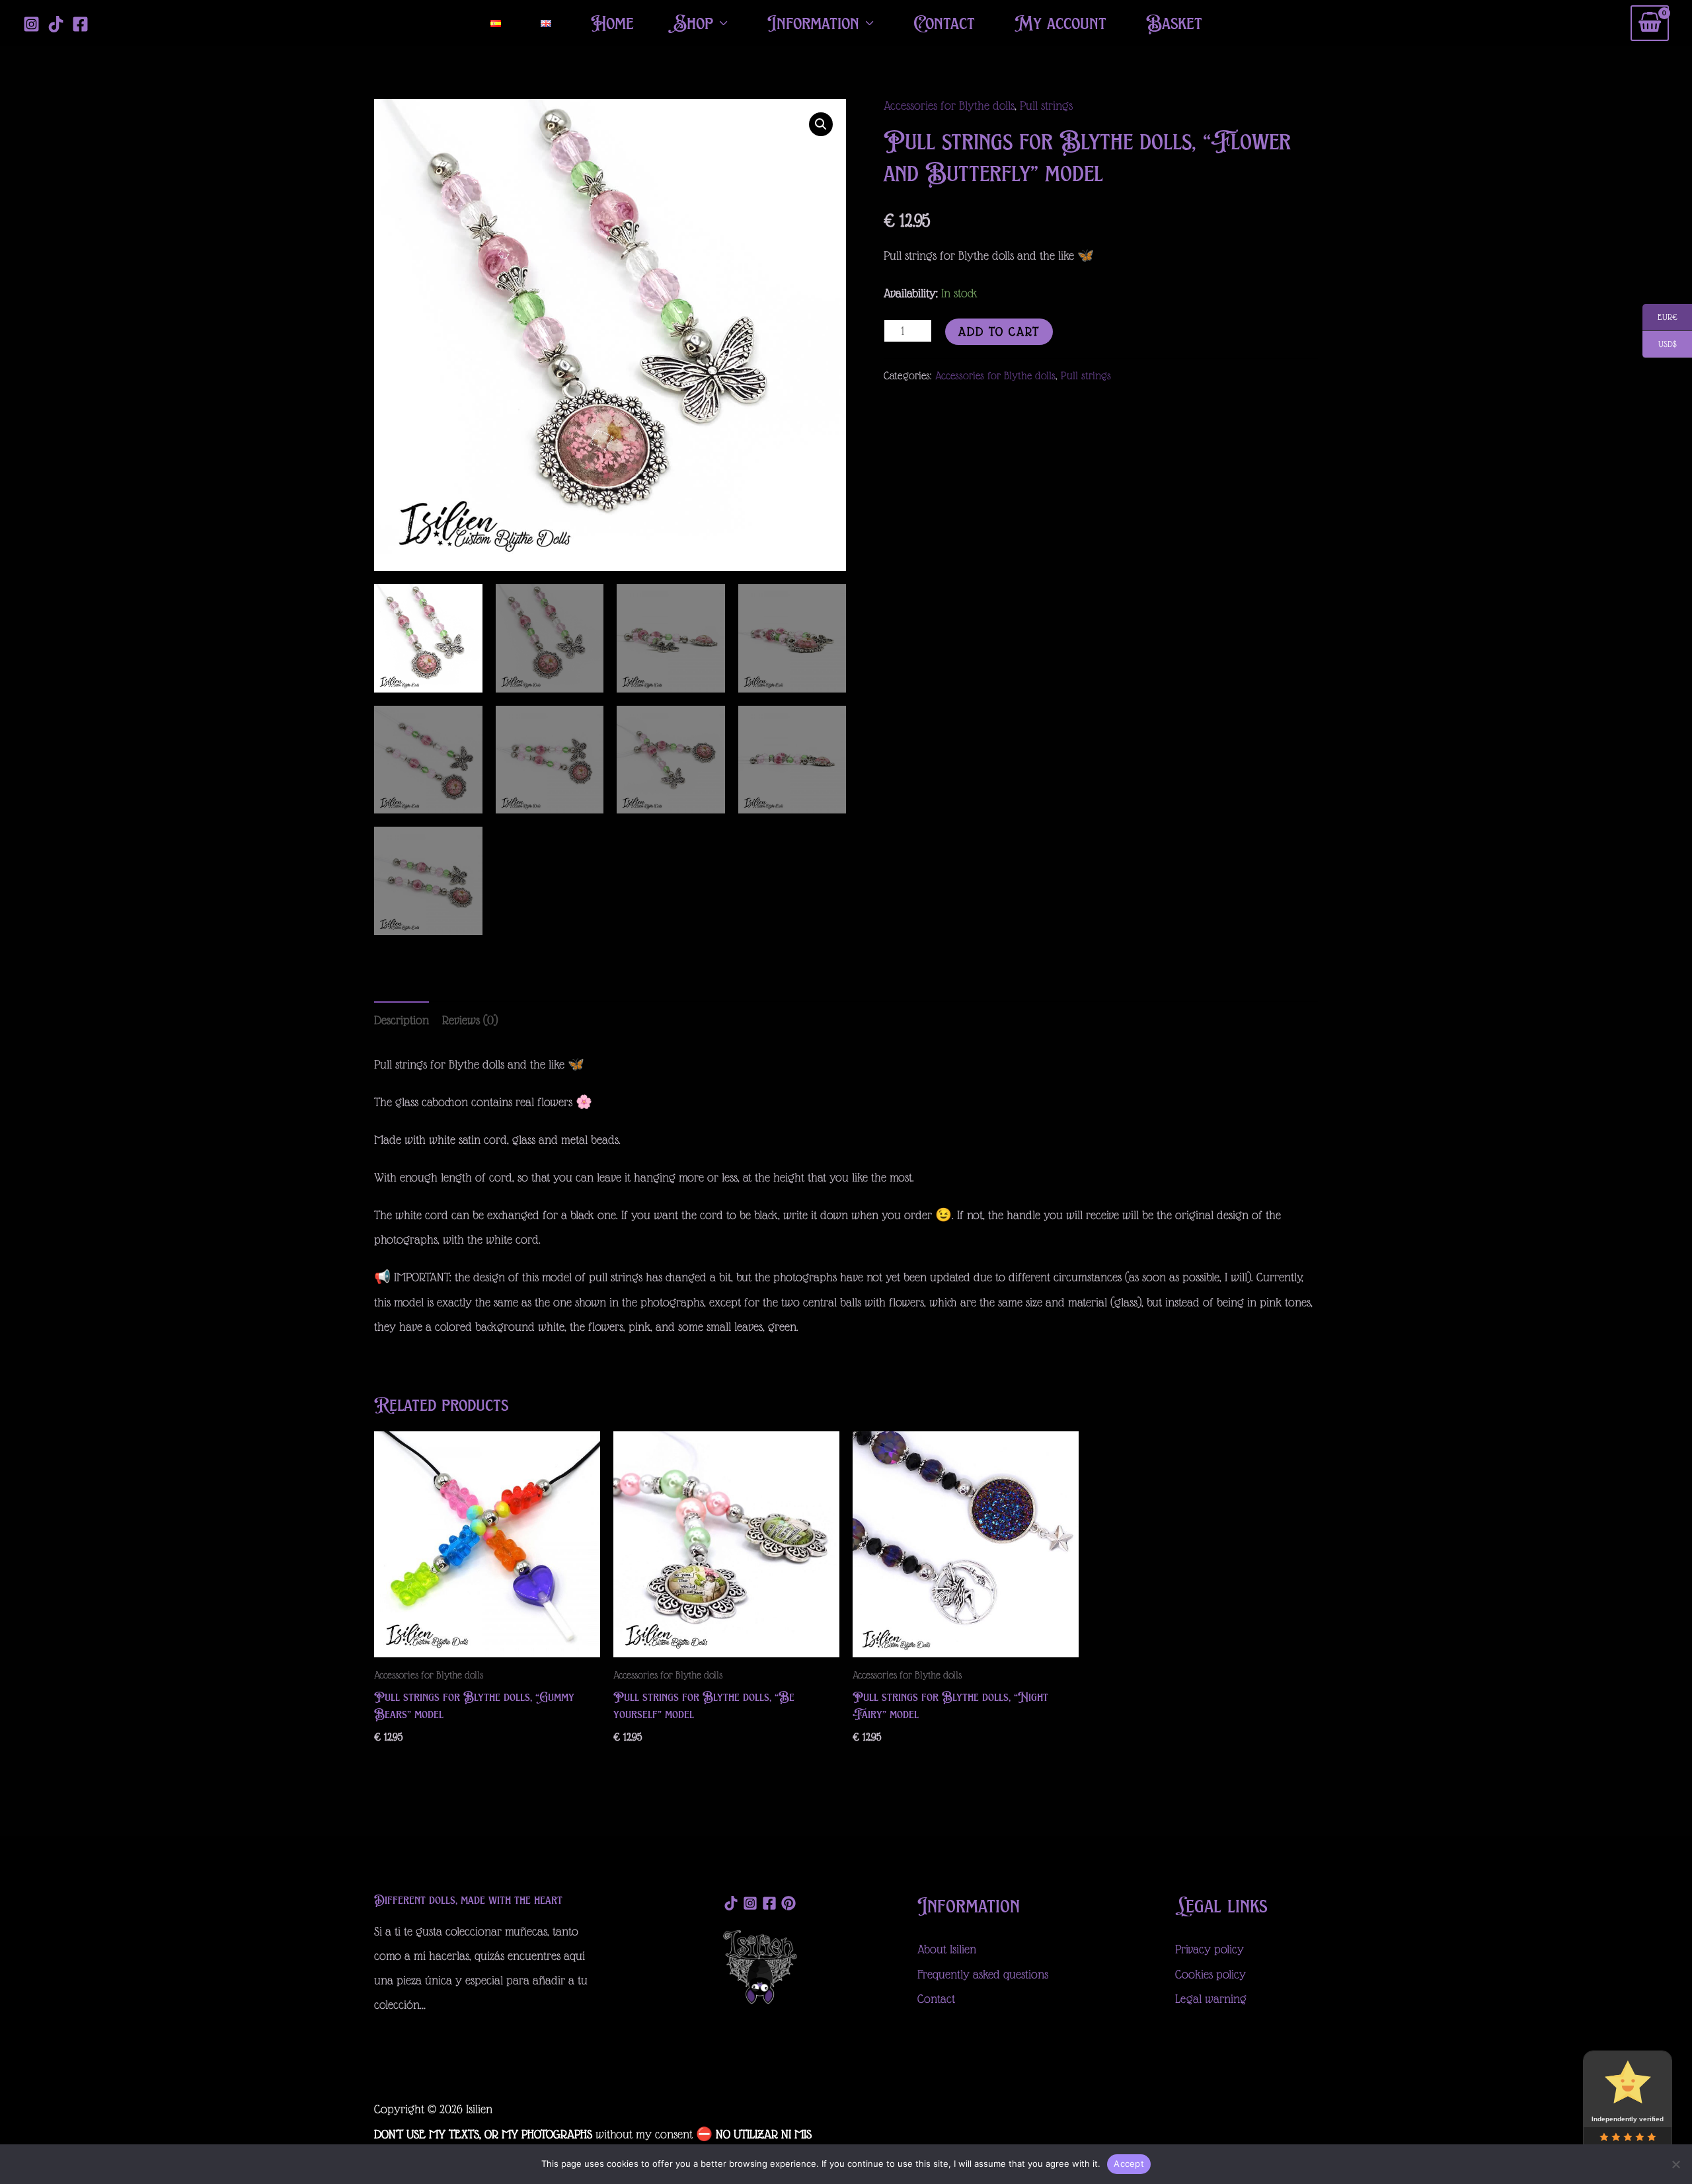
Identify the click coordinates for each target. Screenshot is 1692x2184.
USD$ (1660, 345)
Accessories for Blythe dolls (949, 105)
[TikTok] (56, 24)
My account (1060, 23)
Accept (1129, 2164)
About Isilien (948, 1949)
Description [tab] (402, 1020)
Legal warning (1211, 1999)
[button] (821, 124)
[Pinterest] (788, 1903)
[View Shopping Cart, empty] (1650, 23)
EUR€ (1660, 318)
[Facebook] (80, 24)
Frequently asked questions (983, 1974)
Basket (1174, 23)
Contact (944, 23)
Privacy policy (1210, 1949)
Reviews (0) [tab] (470, 1020)
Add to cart (999, 331)
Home (612, 23)
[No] (1675, 2164)
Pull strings (1046, 105)
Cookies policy (1211, 1974)
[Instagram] (31, 24)
